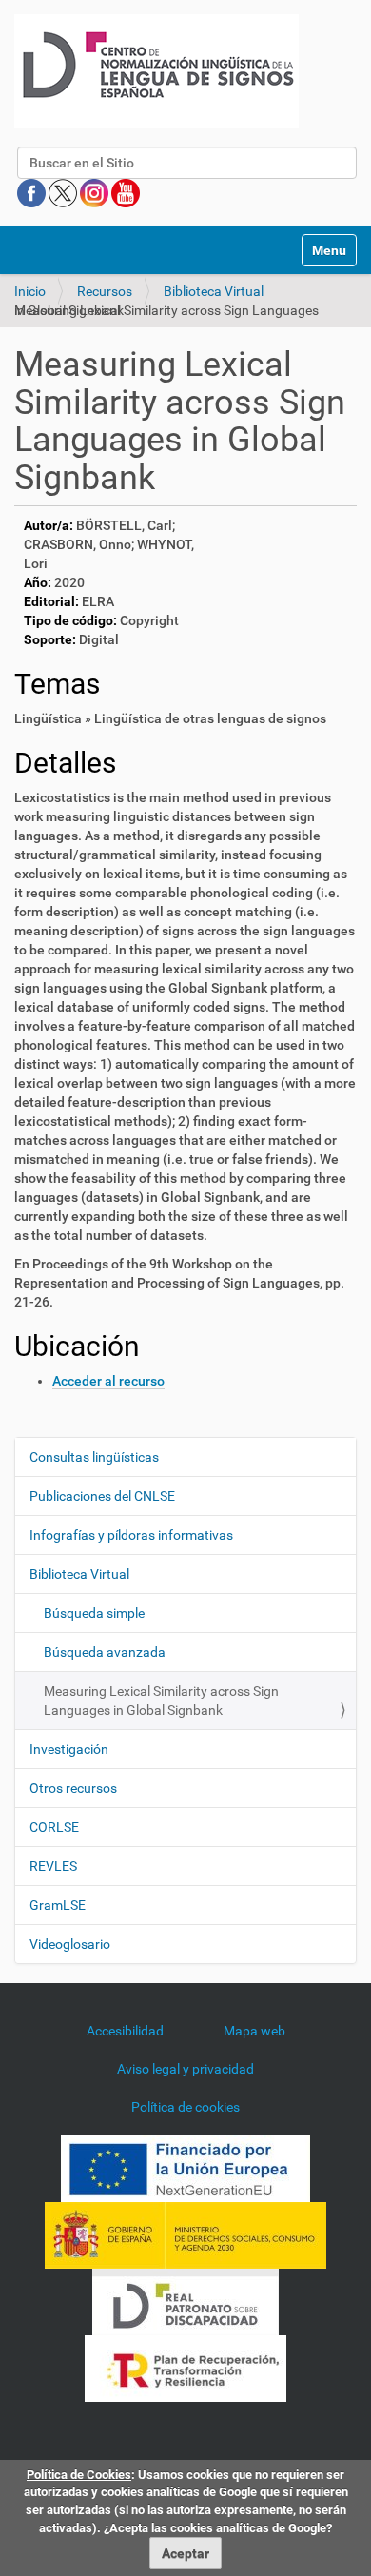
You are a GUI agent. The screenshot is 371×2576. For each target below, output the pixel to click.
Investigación (69, 1749)
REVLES (53, 1866)
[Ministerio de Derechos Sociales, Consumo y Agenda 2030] (185, 2234)
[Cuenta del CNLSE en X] (64, 192)
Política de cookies (185, 2107)
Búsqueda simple (94, 1613)
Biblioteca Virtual (214, 291)
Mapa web (254, 2031)
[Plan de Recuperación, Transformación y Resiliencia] (185, 2368)
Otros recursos (73, 1788)
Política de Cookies (79, 2475)
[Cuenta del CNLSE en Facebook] (33, 192)
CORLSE (54, 1827)
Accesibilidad (125, 2031)
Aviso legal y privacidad (185, 2069)
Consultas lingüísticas (94, 1457)
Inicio (30, 291)
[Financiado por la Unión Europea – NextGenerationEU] (185, 2168)
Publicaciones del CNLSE (102, 1496)
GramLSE (58, 1905)
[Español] (156, 71)
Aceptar (185, 2553)
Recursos (105, 291)
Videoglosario (70, 1944)
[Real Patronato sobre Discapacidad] (185, 2301)
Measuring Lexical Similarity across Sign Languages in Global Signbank (161, 1701)
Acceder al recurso (108, 1381)
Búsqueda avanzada (105, 1652)
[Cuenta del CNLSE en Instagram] (96, 192)
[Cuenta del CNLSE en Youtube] (126, 192)
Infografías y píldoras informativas (131, 1535)
